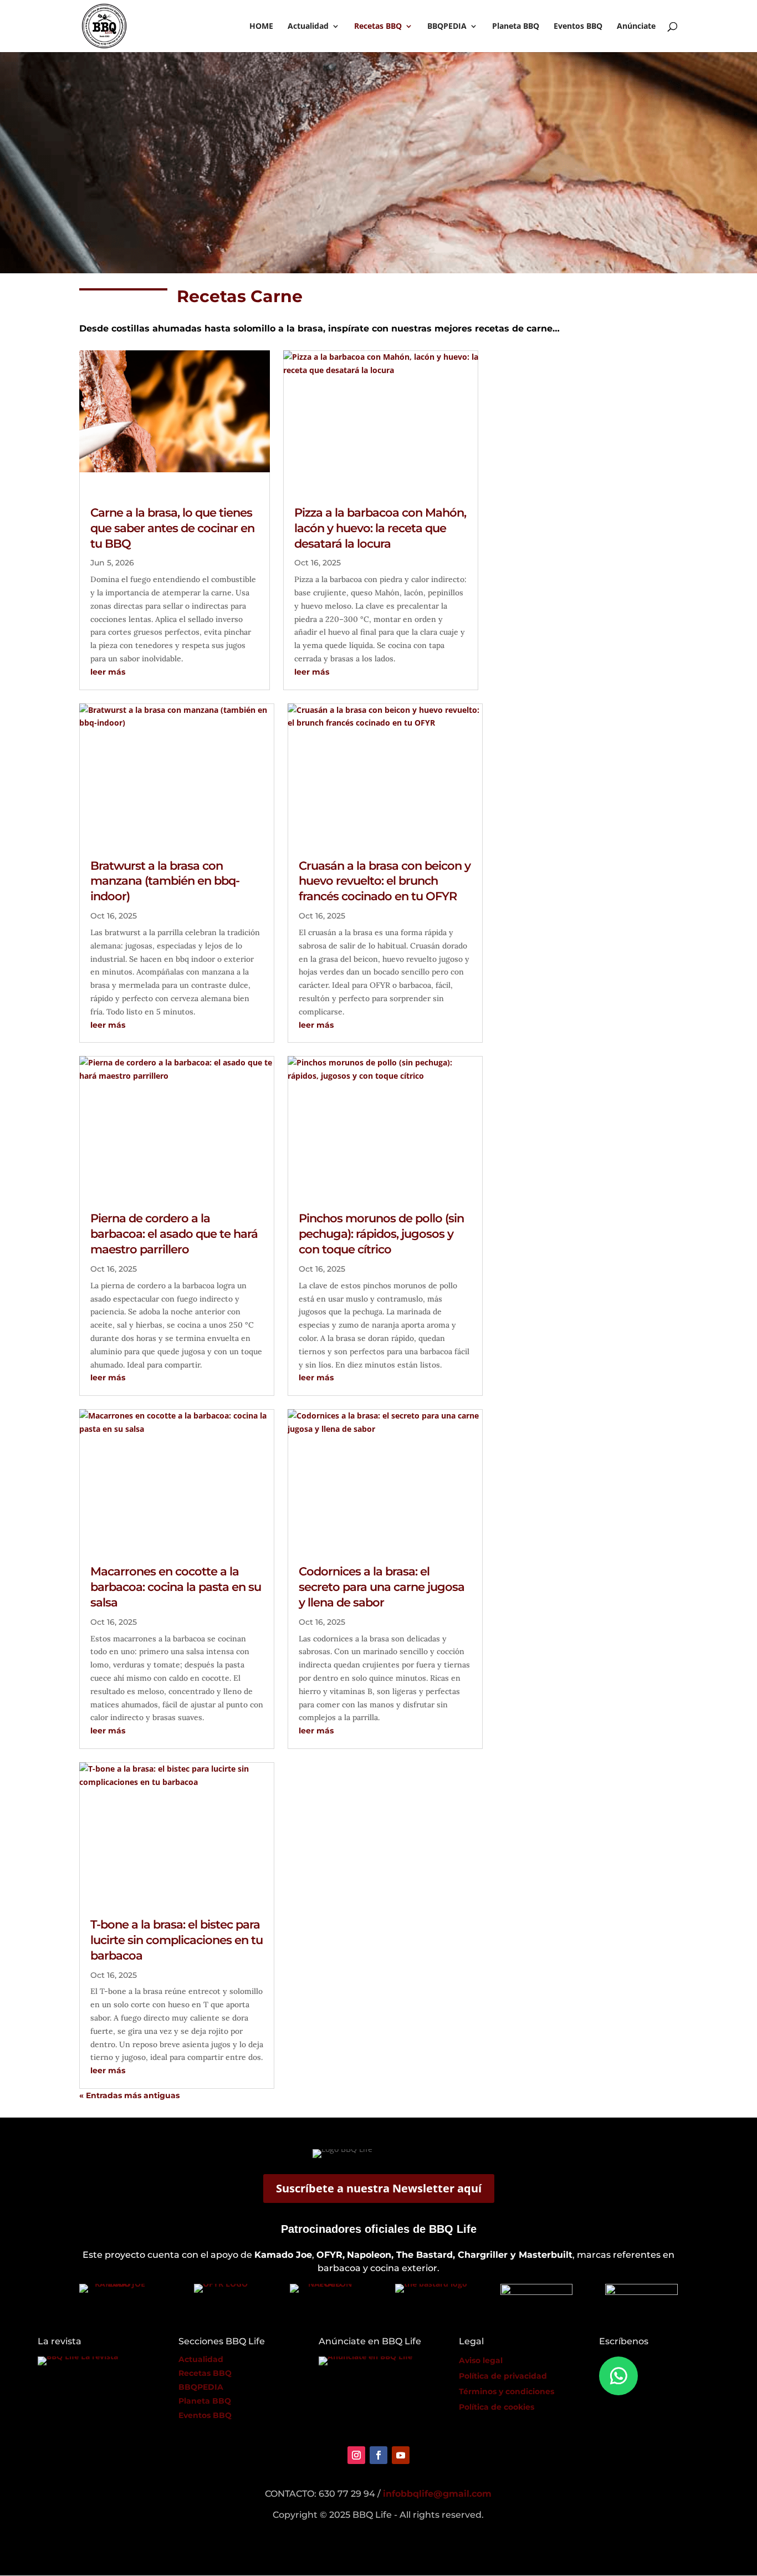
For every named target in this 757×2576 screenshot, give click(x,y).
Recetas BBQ (378, 27)
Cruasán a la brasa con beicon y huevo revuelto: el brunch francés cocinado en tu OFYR (385, 881)
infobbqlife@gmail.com (437, 2494)
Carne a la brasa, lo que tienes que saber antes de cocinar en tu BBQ (172, 528)
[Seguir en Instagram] (356, 2455)
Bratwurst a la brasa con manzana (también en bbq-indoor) (165, 881)
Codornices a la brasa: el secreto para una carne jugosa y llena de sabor (382, 1587)
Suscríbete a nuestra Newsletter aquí (379, 2188)
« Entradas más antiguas (129, 2095)
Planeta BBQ (516, 27)
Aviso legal (481, 2360)
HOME (261, 27)
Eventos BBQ (578, 27)
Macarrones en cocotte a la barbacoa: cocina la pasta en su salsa (176, 1587)
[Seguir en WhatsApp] (618, 2376)
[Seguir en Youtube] (401, 2455)
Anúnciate (636, 27)
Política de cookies (497, 2407)
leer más (108, 672)
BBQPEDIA (447, 27)
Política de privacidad (503, 2376)
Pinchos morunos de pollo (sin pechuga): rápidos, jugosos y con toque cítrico (381, 1234)
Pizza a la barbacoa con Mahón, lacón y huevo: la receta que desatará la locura (380, 528)
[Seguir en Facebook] (378, 2455)
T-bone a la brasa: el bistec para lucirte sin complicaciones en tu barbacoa (177, 1940)
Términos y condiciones (507, 2391)
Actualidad (308, 27)
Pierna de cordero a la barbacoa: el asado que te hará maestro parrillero (174, 1234)
